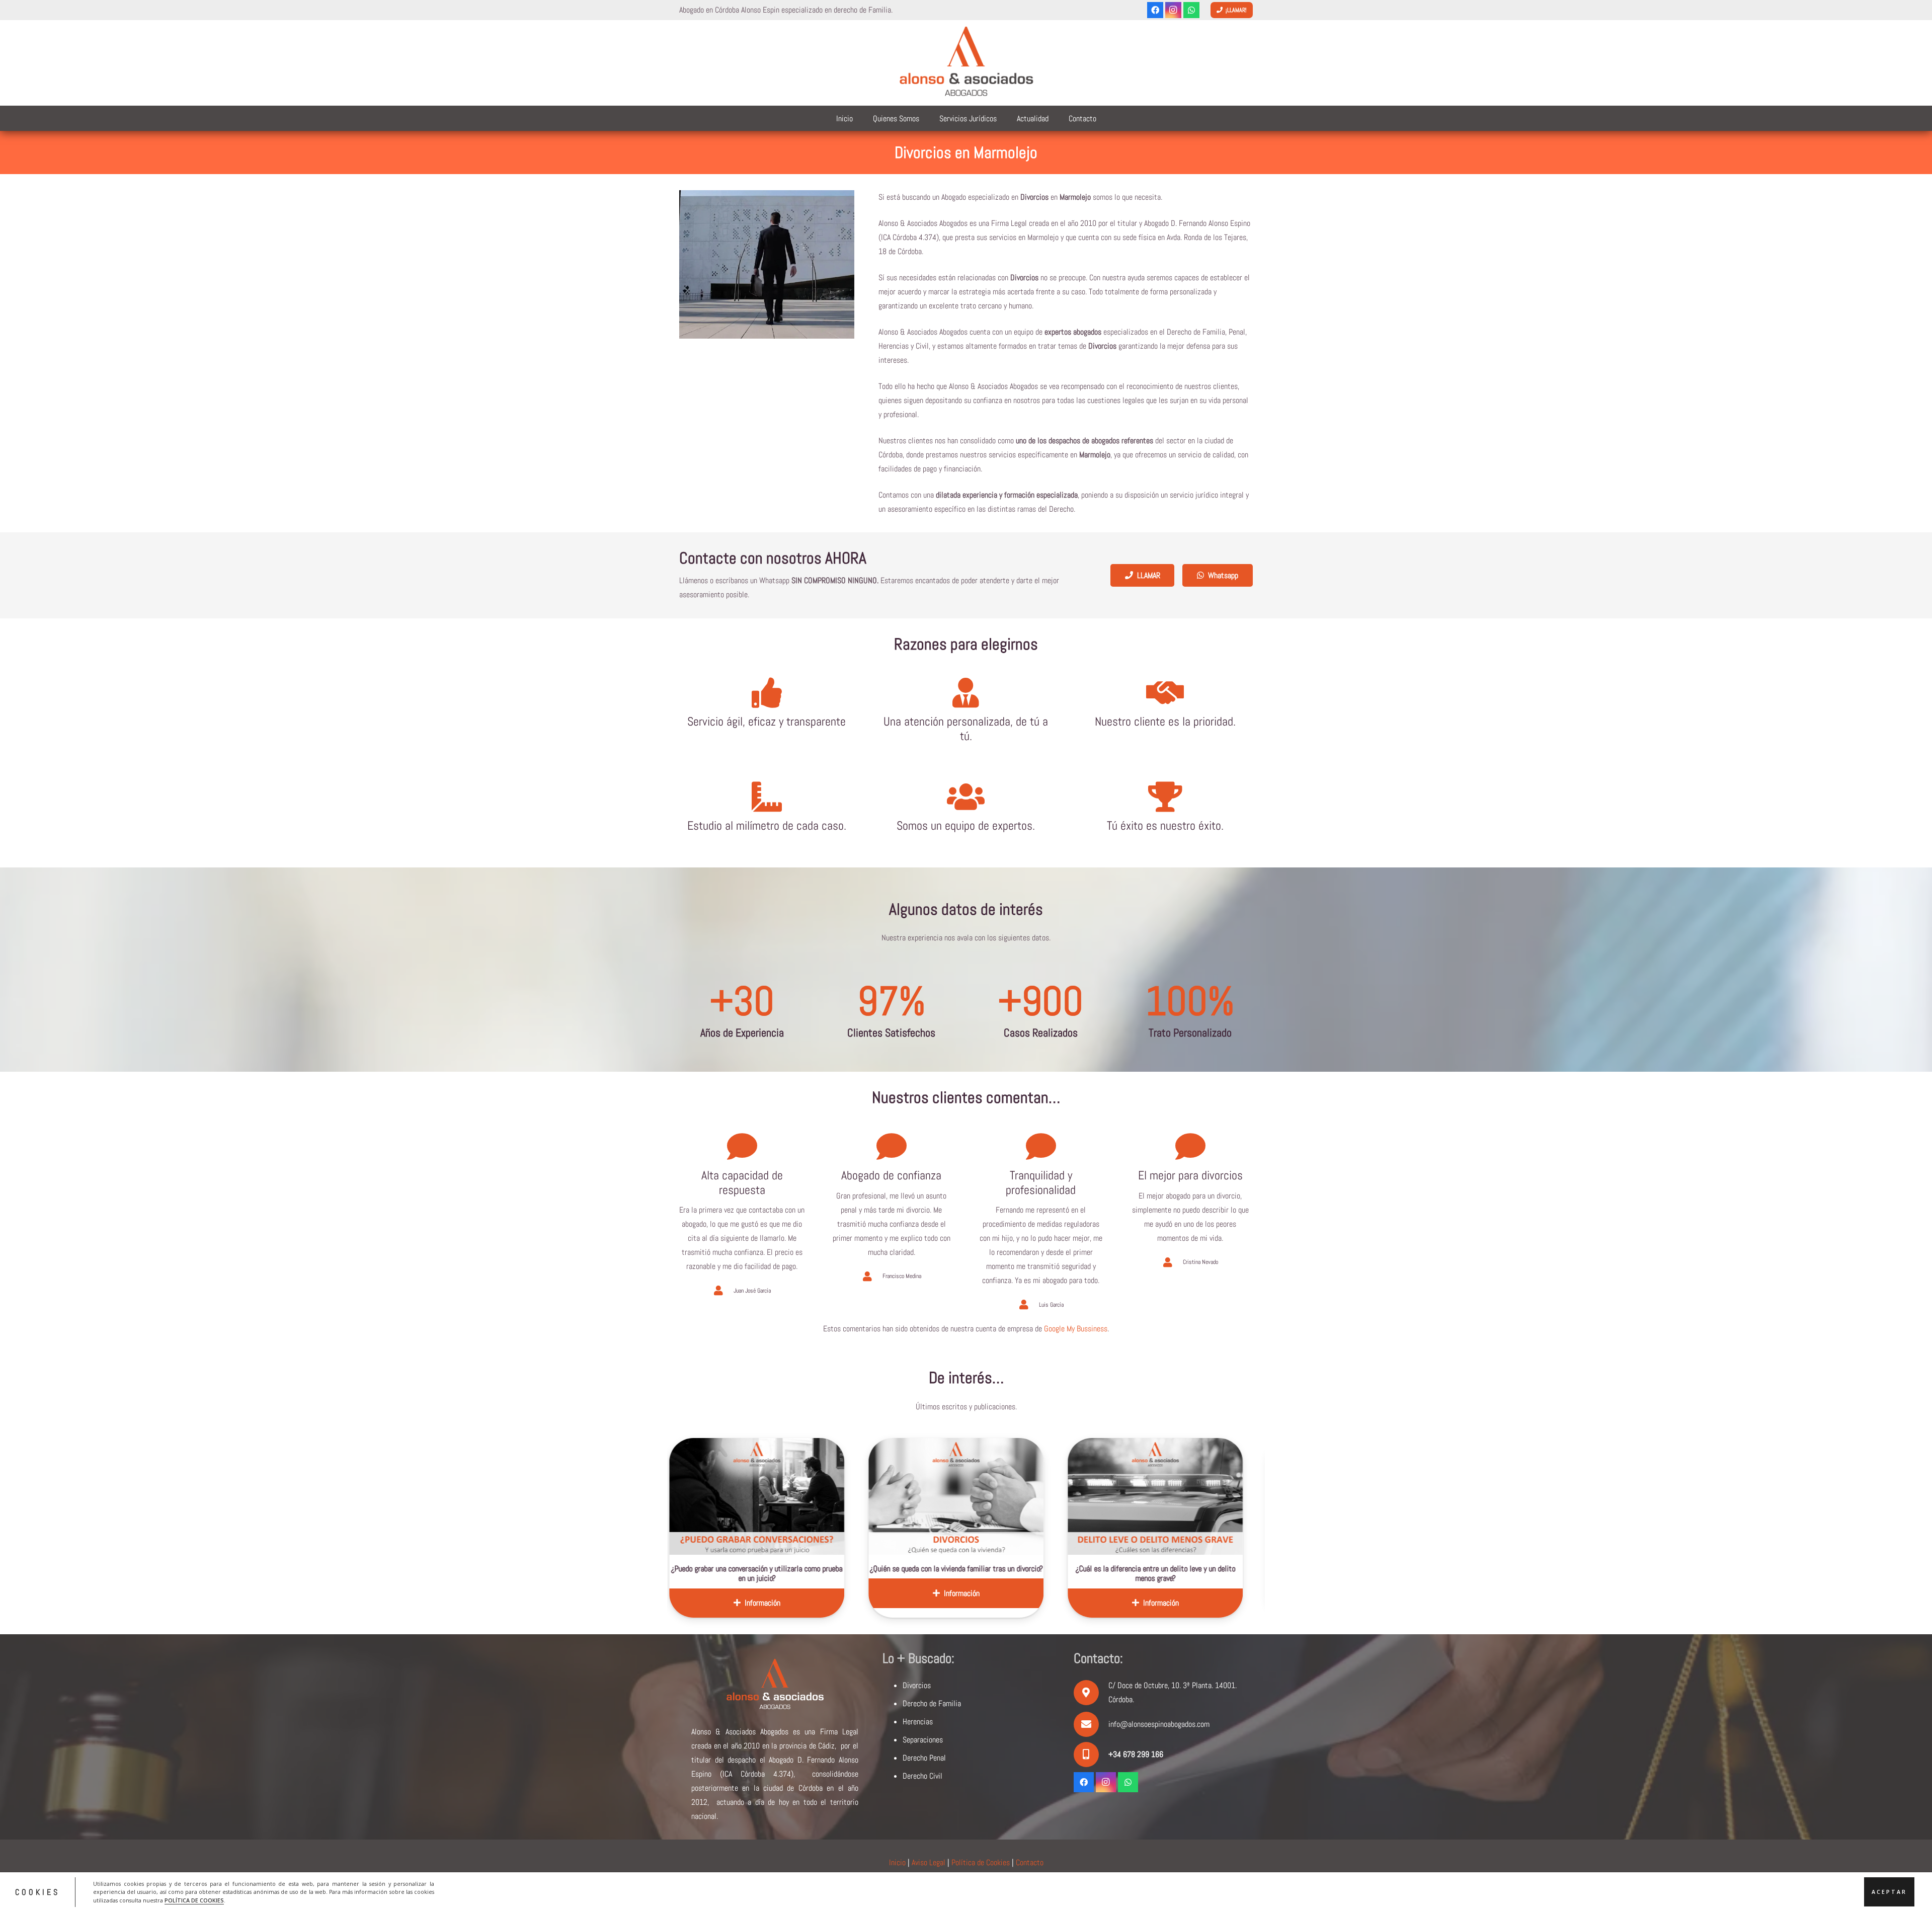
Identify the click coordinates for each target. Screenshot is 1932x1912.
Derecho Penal (924, 1758)
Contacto (1030, 1862)
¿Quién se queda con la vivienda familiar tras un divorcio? (683, 1569)
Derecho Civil (922, 1776)
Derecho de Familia (932, 1703)
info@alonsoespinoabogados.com (1159, 1724)
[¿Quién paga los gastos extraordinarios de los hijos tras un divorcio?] (1081, 1496)
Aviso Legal (929, 1862)
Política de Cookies (981, 1862)
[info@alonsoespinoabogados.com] (1091, 1724)
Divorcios (917, 1685)
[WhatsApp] (1191, 10)
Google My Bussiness (1076, 1329)
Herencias (918, 1722)
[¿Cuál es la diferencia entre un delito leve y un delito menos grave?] (882, 1496)
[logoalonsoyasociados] (966, 63)
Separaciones (923, 1740)
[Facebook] (1155, 10)
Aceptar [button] (1889, 1892)
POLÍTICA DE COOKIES (194, 1900)
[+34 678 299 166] (1091, 1755)
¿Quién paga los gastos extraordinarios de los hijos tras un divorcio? (1081, 1573)
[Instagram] (1173, 10)
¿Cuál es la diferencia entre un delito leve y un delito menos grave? (882, 1573)
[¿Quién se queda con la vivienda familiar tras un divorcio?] (683, 1496)
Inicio (897, 1862)
